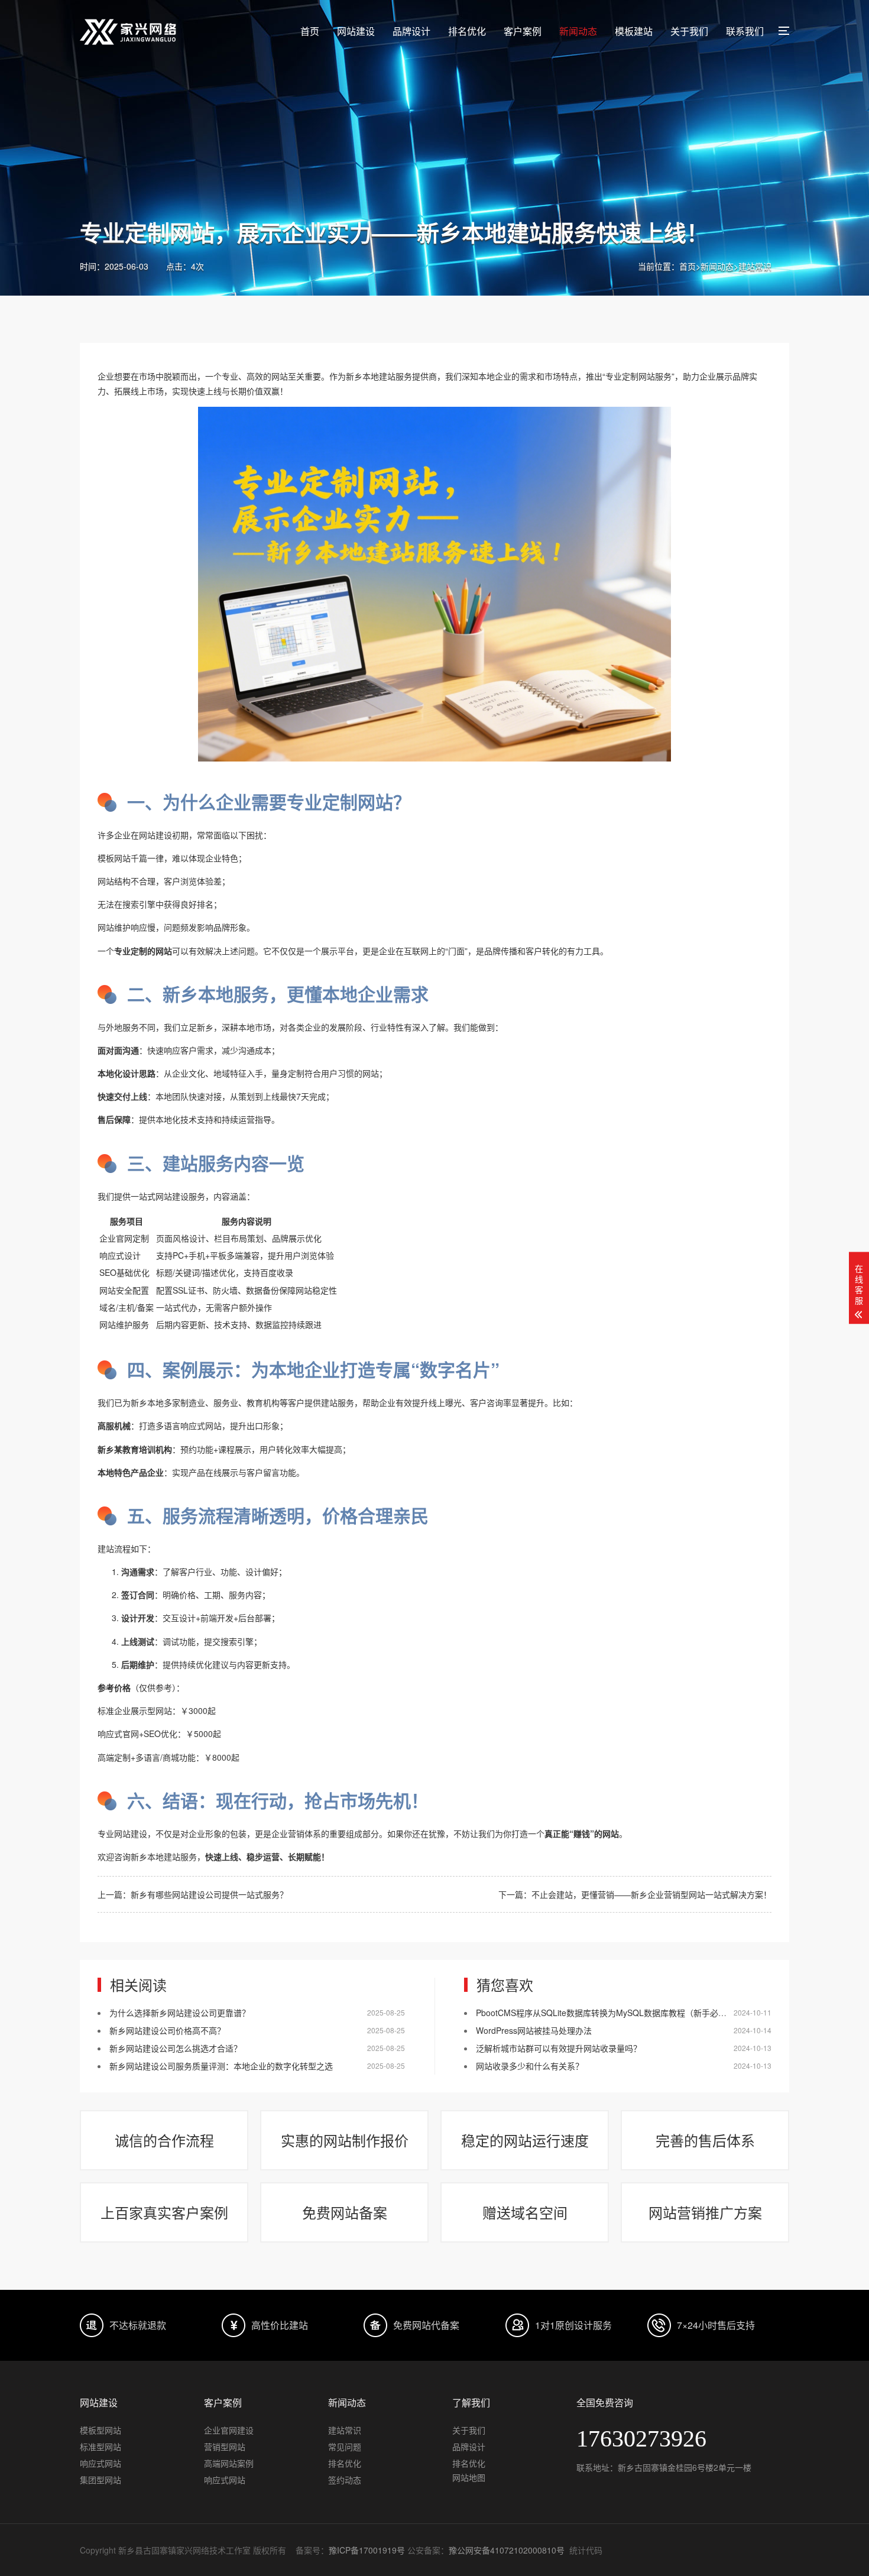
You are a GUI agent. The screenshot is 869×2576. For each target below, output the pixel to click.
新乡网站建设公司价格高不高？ (167, 2030)
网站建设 (356, 31)
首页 (310, 31)
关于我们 (689, 31)
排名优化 (467, 31)
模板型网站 (100, 2430)
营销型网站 (225, 2447)
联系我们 (745, 31)
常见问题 (345, 2447)
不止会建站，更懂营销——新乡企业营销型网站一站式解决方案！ (651, 1894)
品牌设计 (411, 31)
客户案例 (523, 31)
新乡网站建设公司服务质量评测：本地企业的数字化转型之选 (221, 2066)
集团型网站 (100, 2480)
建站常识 (755, 266)
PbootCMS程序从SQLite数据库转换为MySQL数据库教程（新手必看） (605, 2013)
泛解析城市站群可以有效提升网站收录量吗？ (559, 2048)
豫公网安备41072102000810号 (507, 2550)
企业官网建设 (229, 2430)
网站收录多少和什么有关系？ (530, 2066)
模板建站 (634, 31)
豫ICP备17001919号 (367, 2550)
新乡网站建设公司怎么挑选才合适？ (176, 2048)
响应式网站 (100, 2463)
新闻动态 (578, 31)
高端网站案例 (229, 2463)
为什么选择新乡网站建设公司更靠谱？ (180, 2013)
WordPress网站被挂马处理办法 (534, 2030)
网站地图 (469, 2477)
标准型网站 (100, 2447)
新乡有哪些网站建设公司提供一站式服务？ (209, 1894)
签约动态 (345, 2480)
